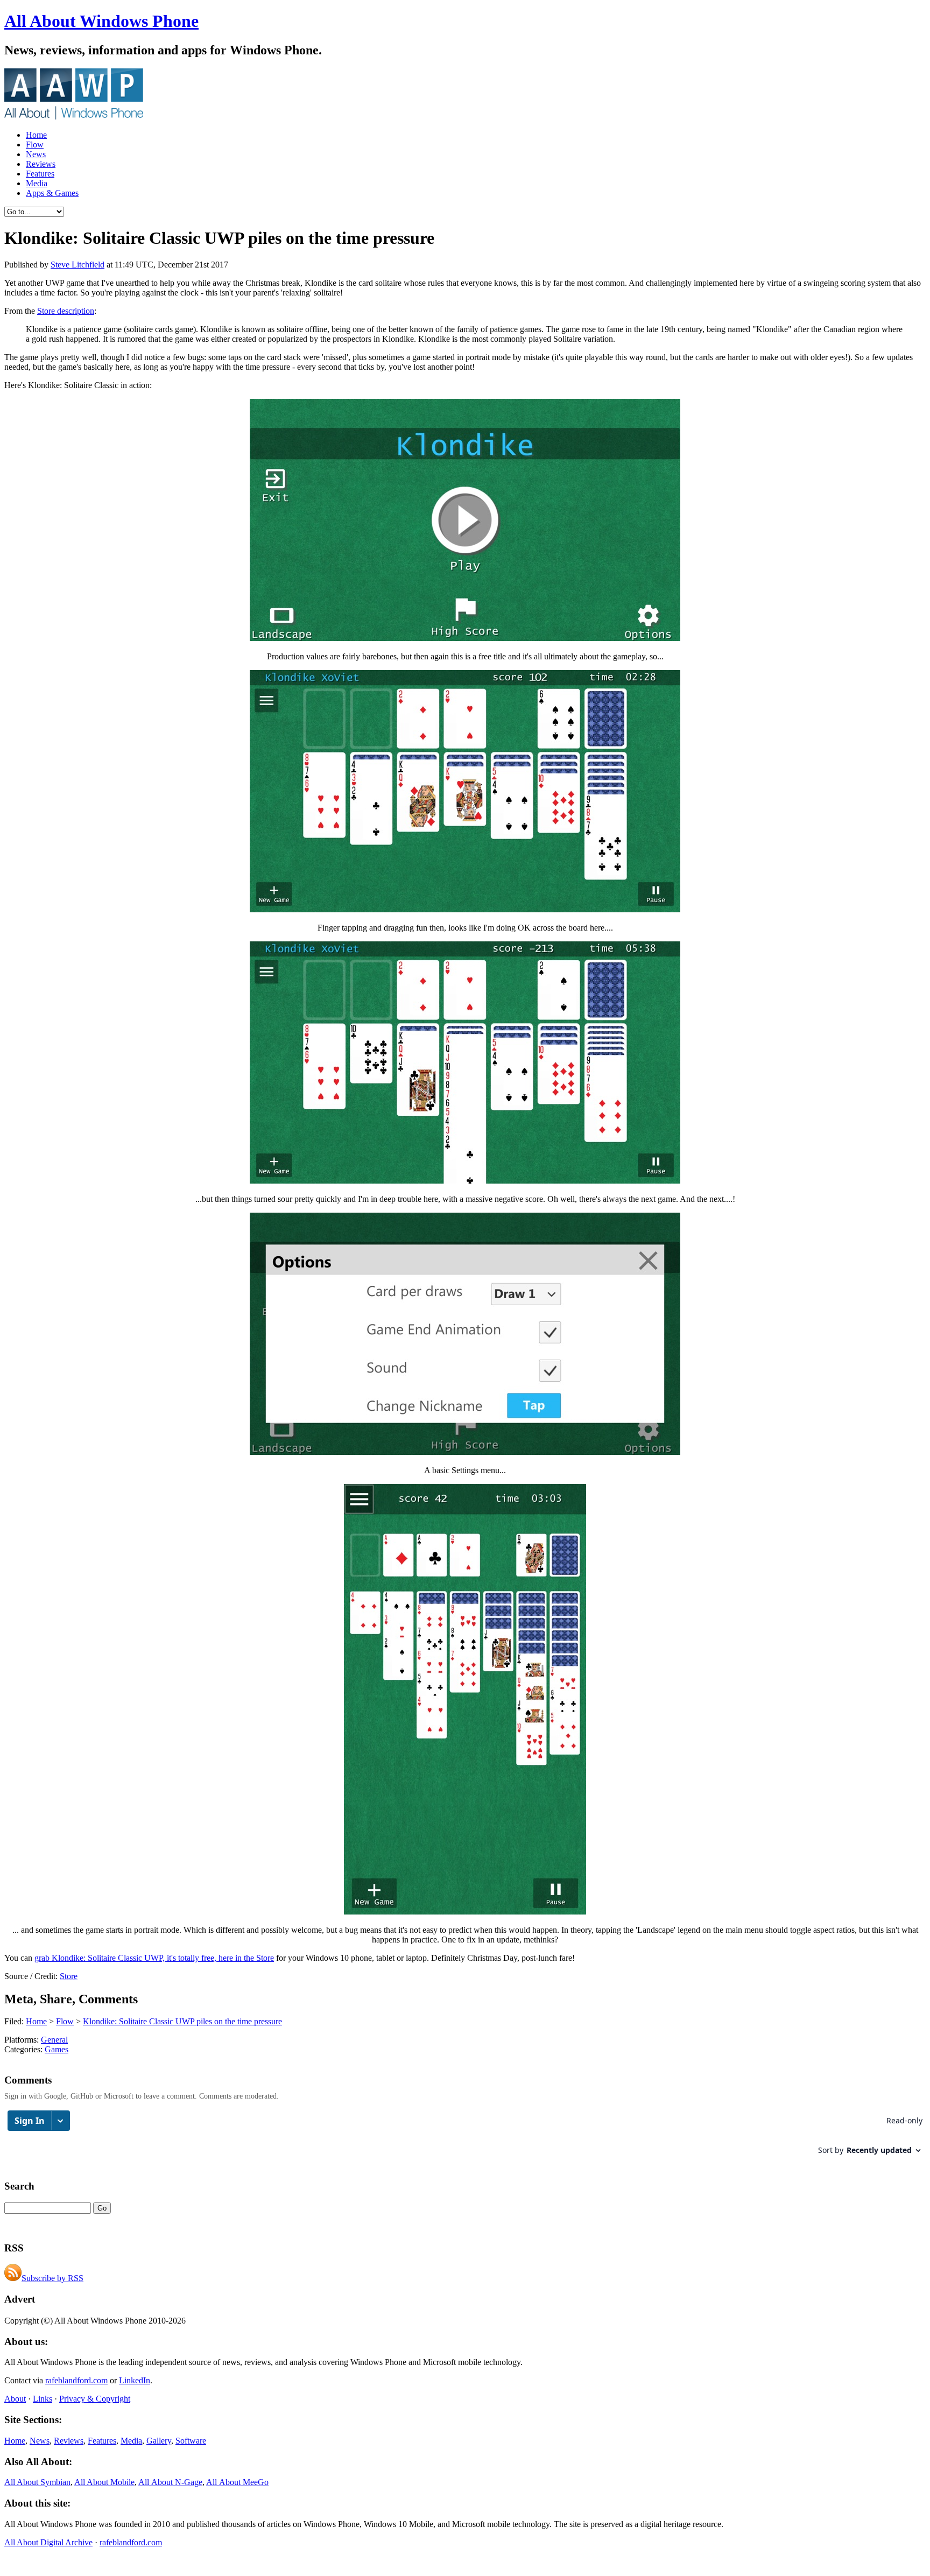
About (15, 2399)
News (36, 154)
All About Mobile (104, 2482)
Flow (35, 145)
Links (43, 2399)
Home (36, 135)
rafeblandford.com (76, 2380)
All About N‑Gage (170, 2482)
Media (37, 183)
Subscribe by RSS (52, 2278)
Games (57, 2049)
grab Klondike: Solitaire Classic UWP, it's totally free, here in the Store (154, 1958)
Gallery (159, 2441)
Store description (66, 311)
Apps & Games (52, 193)
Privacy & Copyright (95, 2399)
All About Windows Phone (101, 21)
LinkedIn (135, 2380)
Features (40, 174)
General (54, 2040)
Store (69, 1976)
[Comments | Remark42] (465, 2138)
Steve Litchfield (77, 265)
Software (191, 2441)
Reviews (41, 164)
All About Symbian (37, 2482)
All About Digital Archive (48, 2542)
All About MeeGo (237, 2482)
